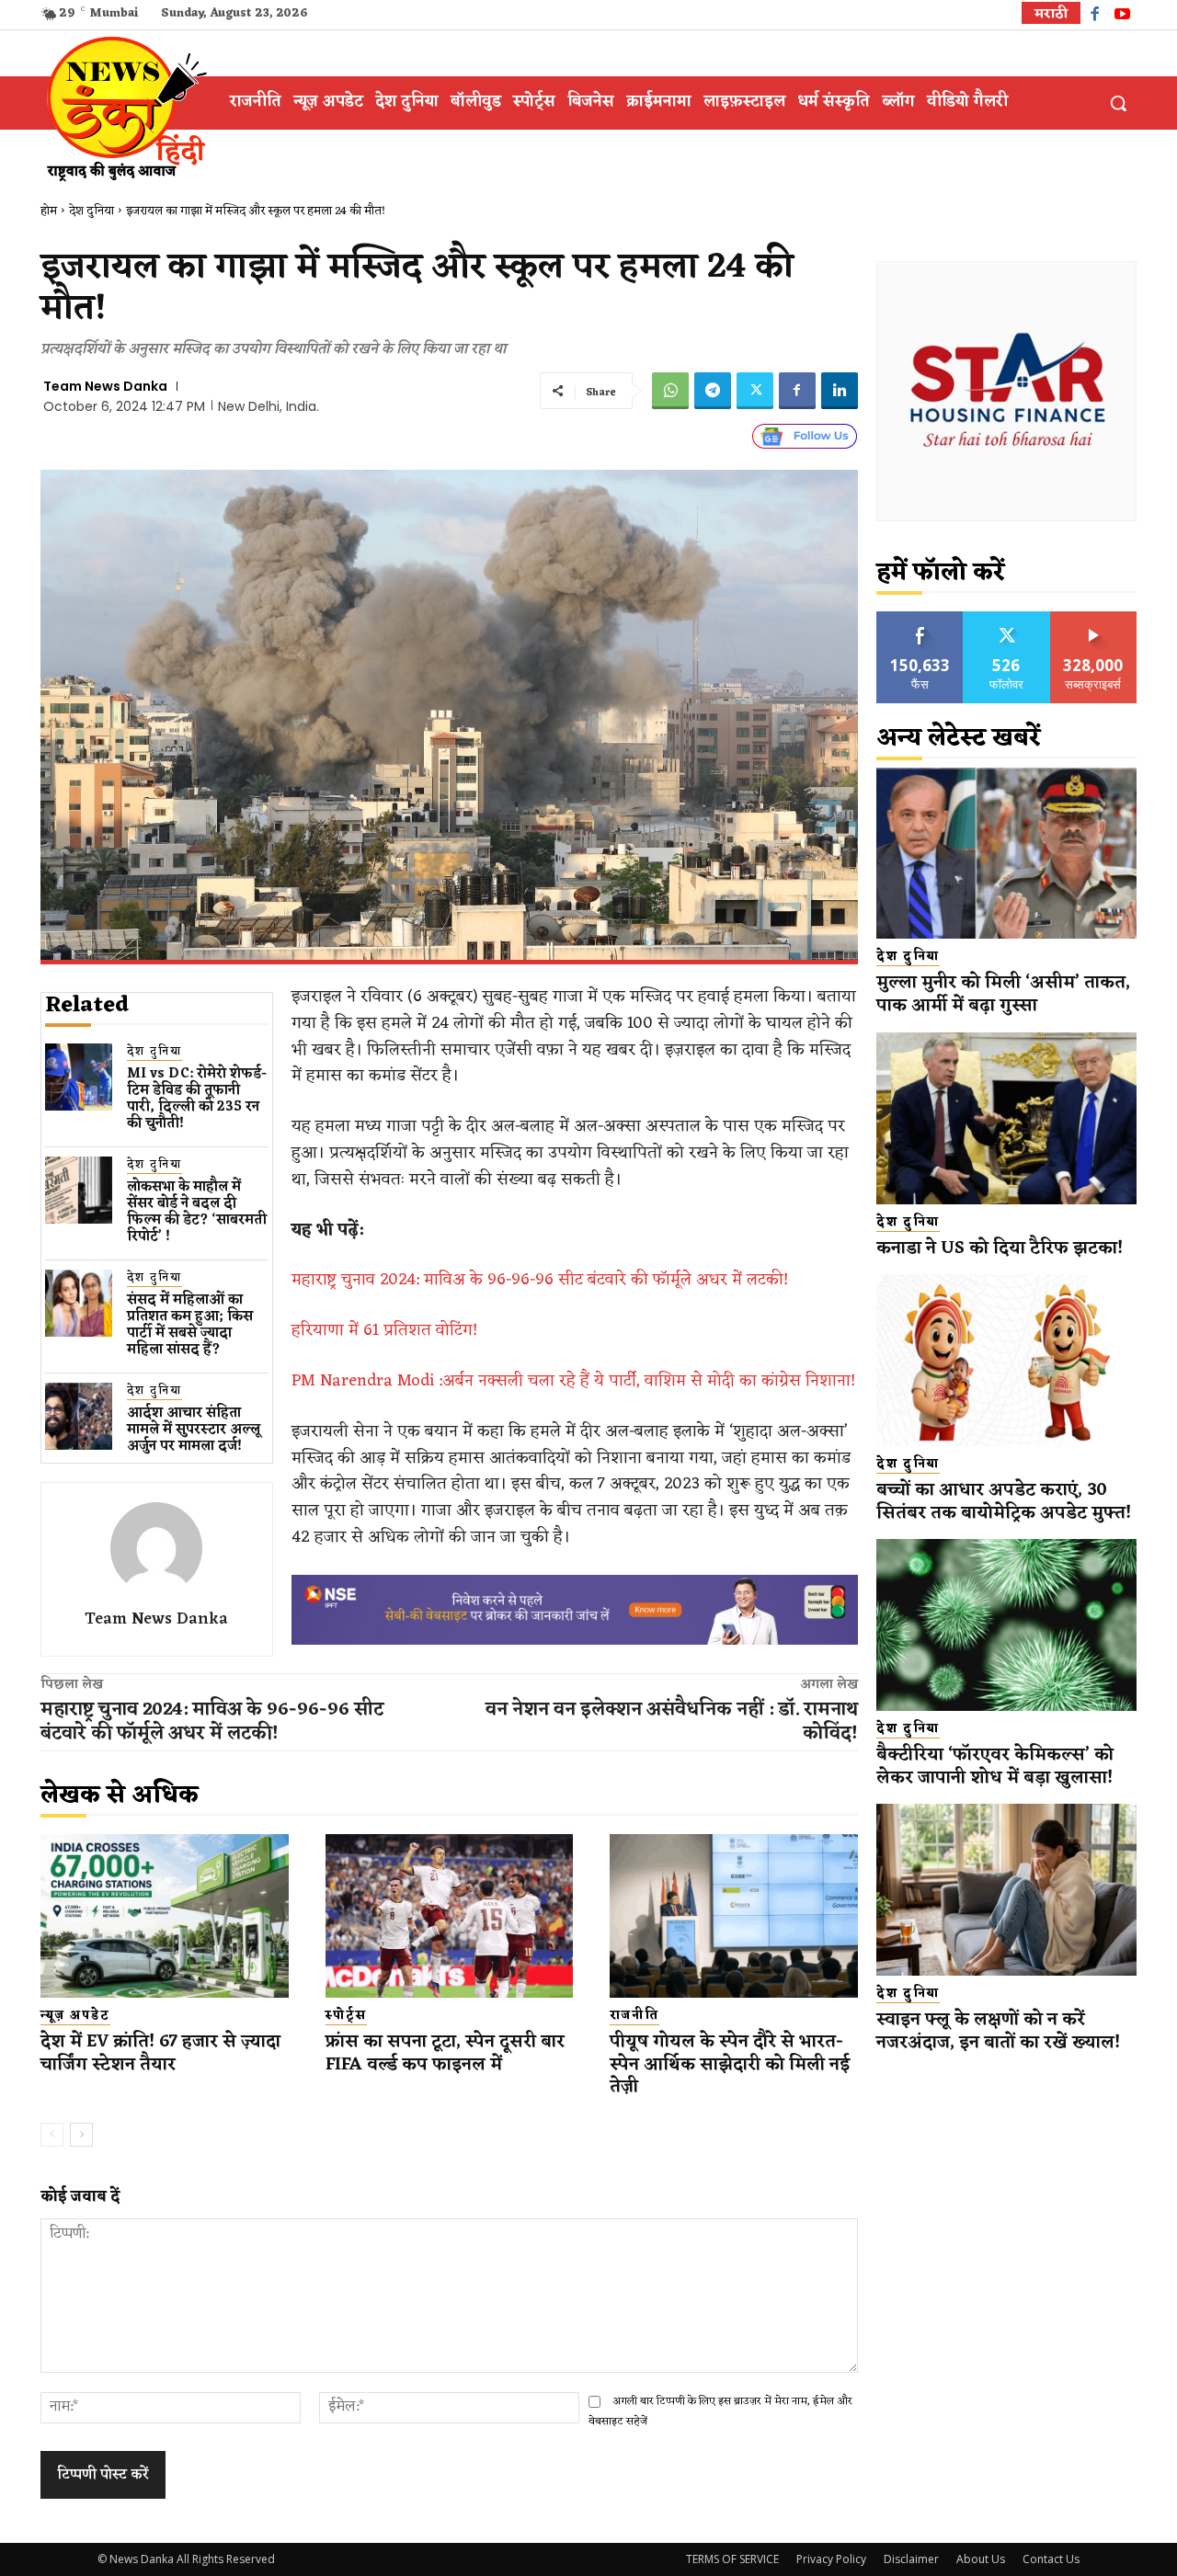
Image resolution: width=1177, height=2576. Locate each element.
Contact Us (1051, 2559)
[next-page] (81, 2135)
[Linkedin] (840, 391)
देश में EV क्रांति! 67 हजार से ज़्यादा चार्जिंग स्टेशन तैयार (160, 2053)
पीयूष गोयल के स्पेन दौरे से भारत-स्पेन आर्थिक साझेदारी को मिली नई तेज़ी (730, 2064)
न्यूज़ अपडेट (75, 2016)
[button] (1118, 103)
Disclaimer (911, 2559)
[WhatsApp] (670, 391)
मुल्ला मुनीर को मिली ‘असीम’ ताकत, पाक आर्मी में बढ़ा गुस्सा (1003, 994)
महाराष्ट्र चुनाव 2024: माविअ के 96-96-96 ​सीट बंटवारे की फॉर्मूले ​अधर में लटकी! (540, 1280)
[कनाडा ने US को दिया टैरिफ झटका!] (1006, 1118)
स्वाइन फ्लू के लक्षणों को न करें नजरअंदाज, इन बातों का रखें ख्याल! (998, 2031)
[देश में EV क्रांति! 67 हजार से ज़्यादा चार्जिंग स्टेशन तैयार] (165, 1916)
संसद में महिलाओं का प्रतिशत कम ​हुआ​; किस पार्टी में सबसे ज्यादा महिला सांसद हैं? (190, 1325)
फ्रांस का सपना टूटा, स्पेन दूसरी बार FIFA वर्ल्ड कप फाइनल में (445, 2053)
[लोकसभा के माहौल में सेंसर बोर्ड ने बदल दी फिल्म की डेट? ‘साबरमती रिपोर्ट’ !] (79, 1190)
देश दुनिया (91, 211)
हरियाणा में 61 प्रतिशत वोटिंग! (384, 1330)
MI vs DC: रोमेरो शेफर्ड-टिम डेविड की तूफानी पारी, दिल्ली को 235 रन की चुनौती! (197, 1099)
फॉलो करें (1006, 618)
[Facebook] (1095, 16)
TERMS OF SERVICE (732, 2559)
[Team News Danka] (156, 1548)
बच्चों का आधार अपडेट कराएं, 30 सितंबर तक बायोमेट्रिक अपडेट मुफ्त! (1006, 1502)
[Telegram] (713, 391)
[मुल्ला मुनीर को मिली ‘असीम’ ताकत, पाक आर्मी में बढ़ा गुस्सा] (1006, 854)
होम (49, 211)
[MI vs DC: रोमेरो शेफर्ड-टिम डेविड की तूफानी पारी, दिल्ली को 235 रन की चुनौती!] (79, 1077)
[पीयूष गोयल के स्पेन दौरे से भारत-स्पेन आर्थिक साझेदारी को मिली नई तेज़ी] (734, 1916)
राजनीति (634, 2016)
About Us (981, 2559)
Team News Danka (105, 386)
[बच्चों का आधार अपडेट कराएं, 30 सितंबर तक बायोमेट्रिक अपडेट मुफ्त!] (1006, 1360)
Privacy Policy (831, 2559)
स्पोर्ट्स (346, 2016)
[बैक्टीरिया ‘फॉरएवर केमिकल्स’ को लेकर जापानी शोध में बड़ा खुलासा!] (1006, 1625)
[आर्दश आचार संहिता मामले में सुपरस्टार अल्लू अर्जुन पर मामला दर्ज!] (79, 1416)
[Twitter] (755, 391)
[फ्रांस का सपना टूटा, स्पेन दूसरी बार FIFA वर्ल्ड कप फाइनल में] (450, 1916)
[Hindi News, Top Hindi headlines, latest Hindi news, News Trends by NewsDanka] (124, 108)
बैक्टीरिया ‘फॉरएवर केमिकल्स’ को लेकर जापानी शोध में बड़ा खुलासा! (995, 1767)
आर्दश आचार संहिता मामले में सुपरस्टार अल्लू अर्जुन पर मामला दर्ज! (194, 1430)
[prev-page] (52, 2135)
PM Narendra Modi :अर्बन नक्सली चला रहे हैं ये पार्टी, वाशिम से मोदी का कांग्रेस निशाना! (573, 1381)
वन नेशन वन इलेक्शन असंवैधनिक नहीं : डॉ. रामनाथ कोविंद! (672, 1722)
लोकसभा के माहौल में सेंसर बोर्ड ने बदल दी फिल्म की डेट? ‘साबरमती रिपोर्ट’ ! (197, 1212)
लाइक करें (920, 618)
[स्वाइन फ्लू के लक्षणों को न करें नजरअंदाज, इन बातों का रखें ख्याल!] (1006, 1890)
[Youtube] (1122, 16)
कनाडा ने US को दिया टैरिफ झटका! (1000, 1248)
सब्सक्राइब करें (1093, 618)
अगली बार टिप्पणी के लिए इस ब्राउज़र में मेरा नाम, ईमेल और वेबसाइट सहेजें (720, 2411)
